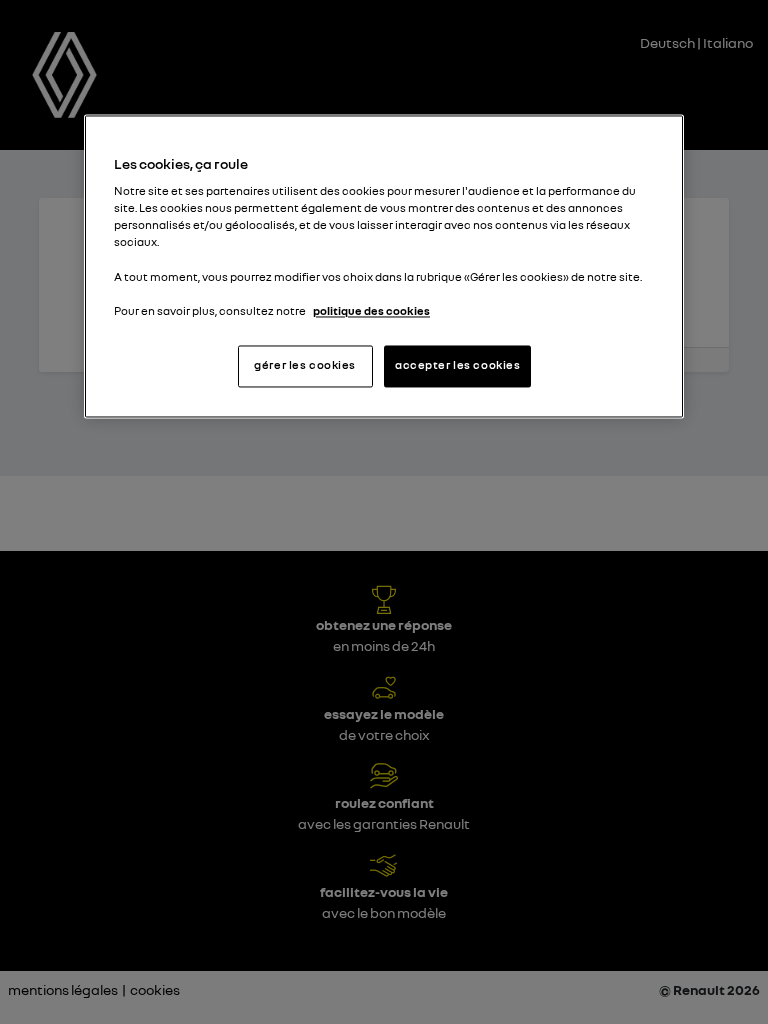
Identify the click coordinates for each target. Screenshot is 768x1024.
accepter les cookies (457, 365)
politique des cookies (371, 311)
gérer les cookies (305, 365)
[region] (384, 266)
